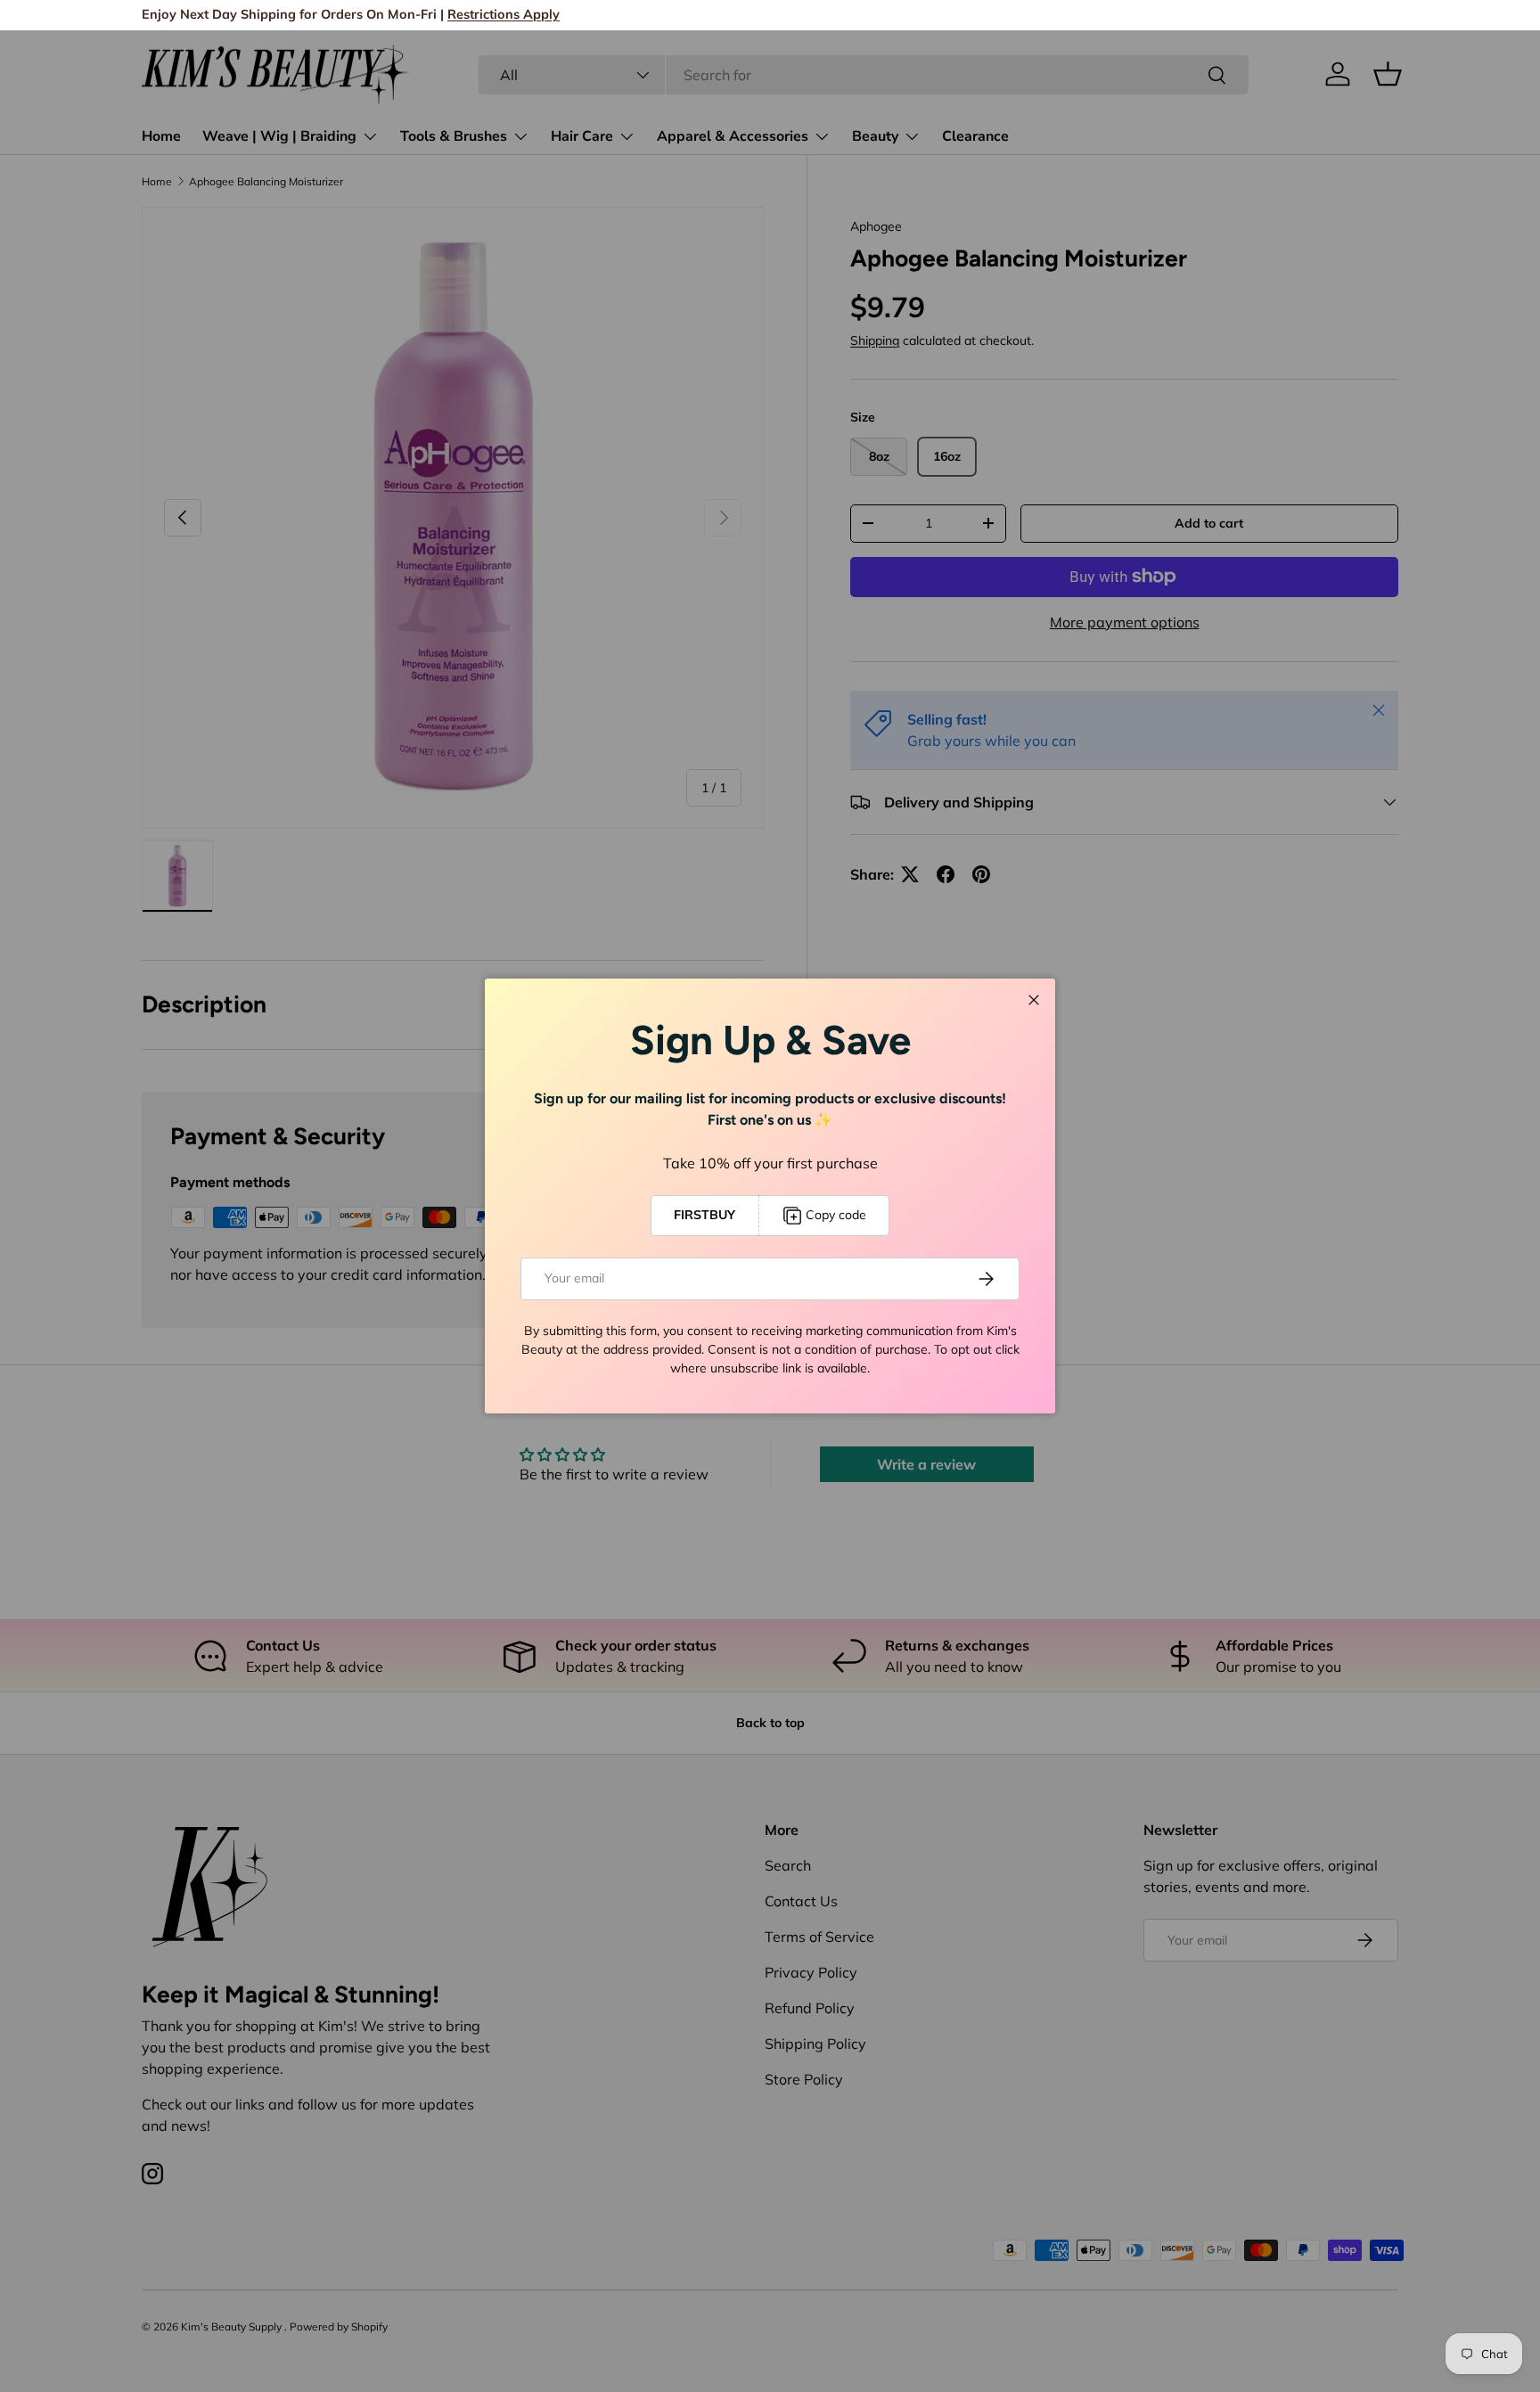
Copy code (836, 1215)
